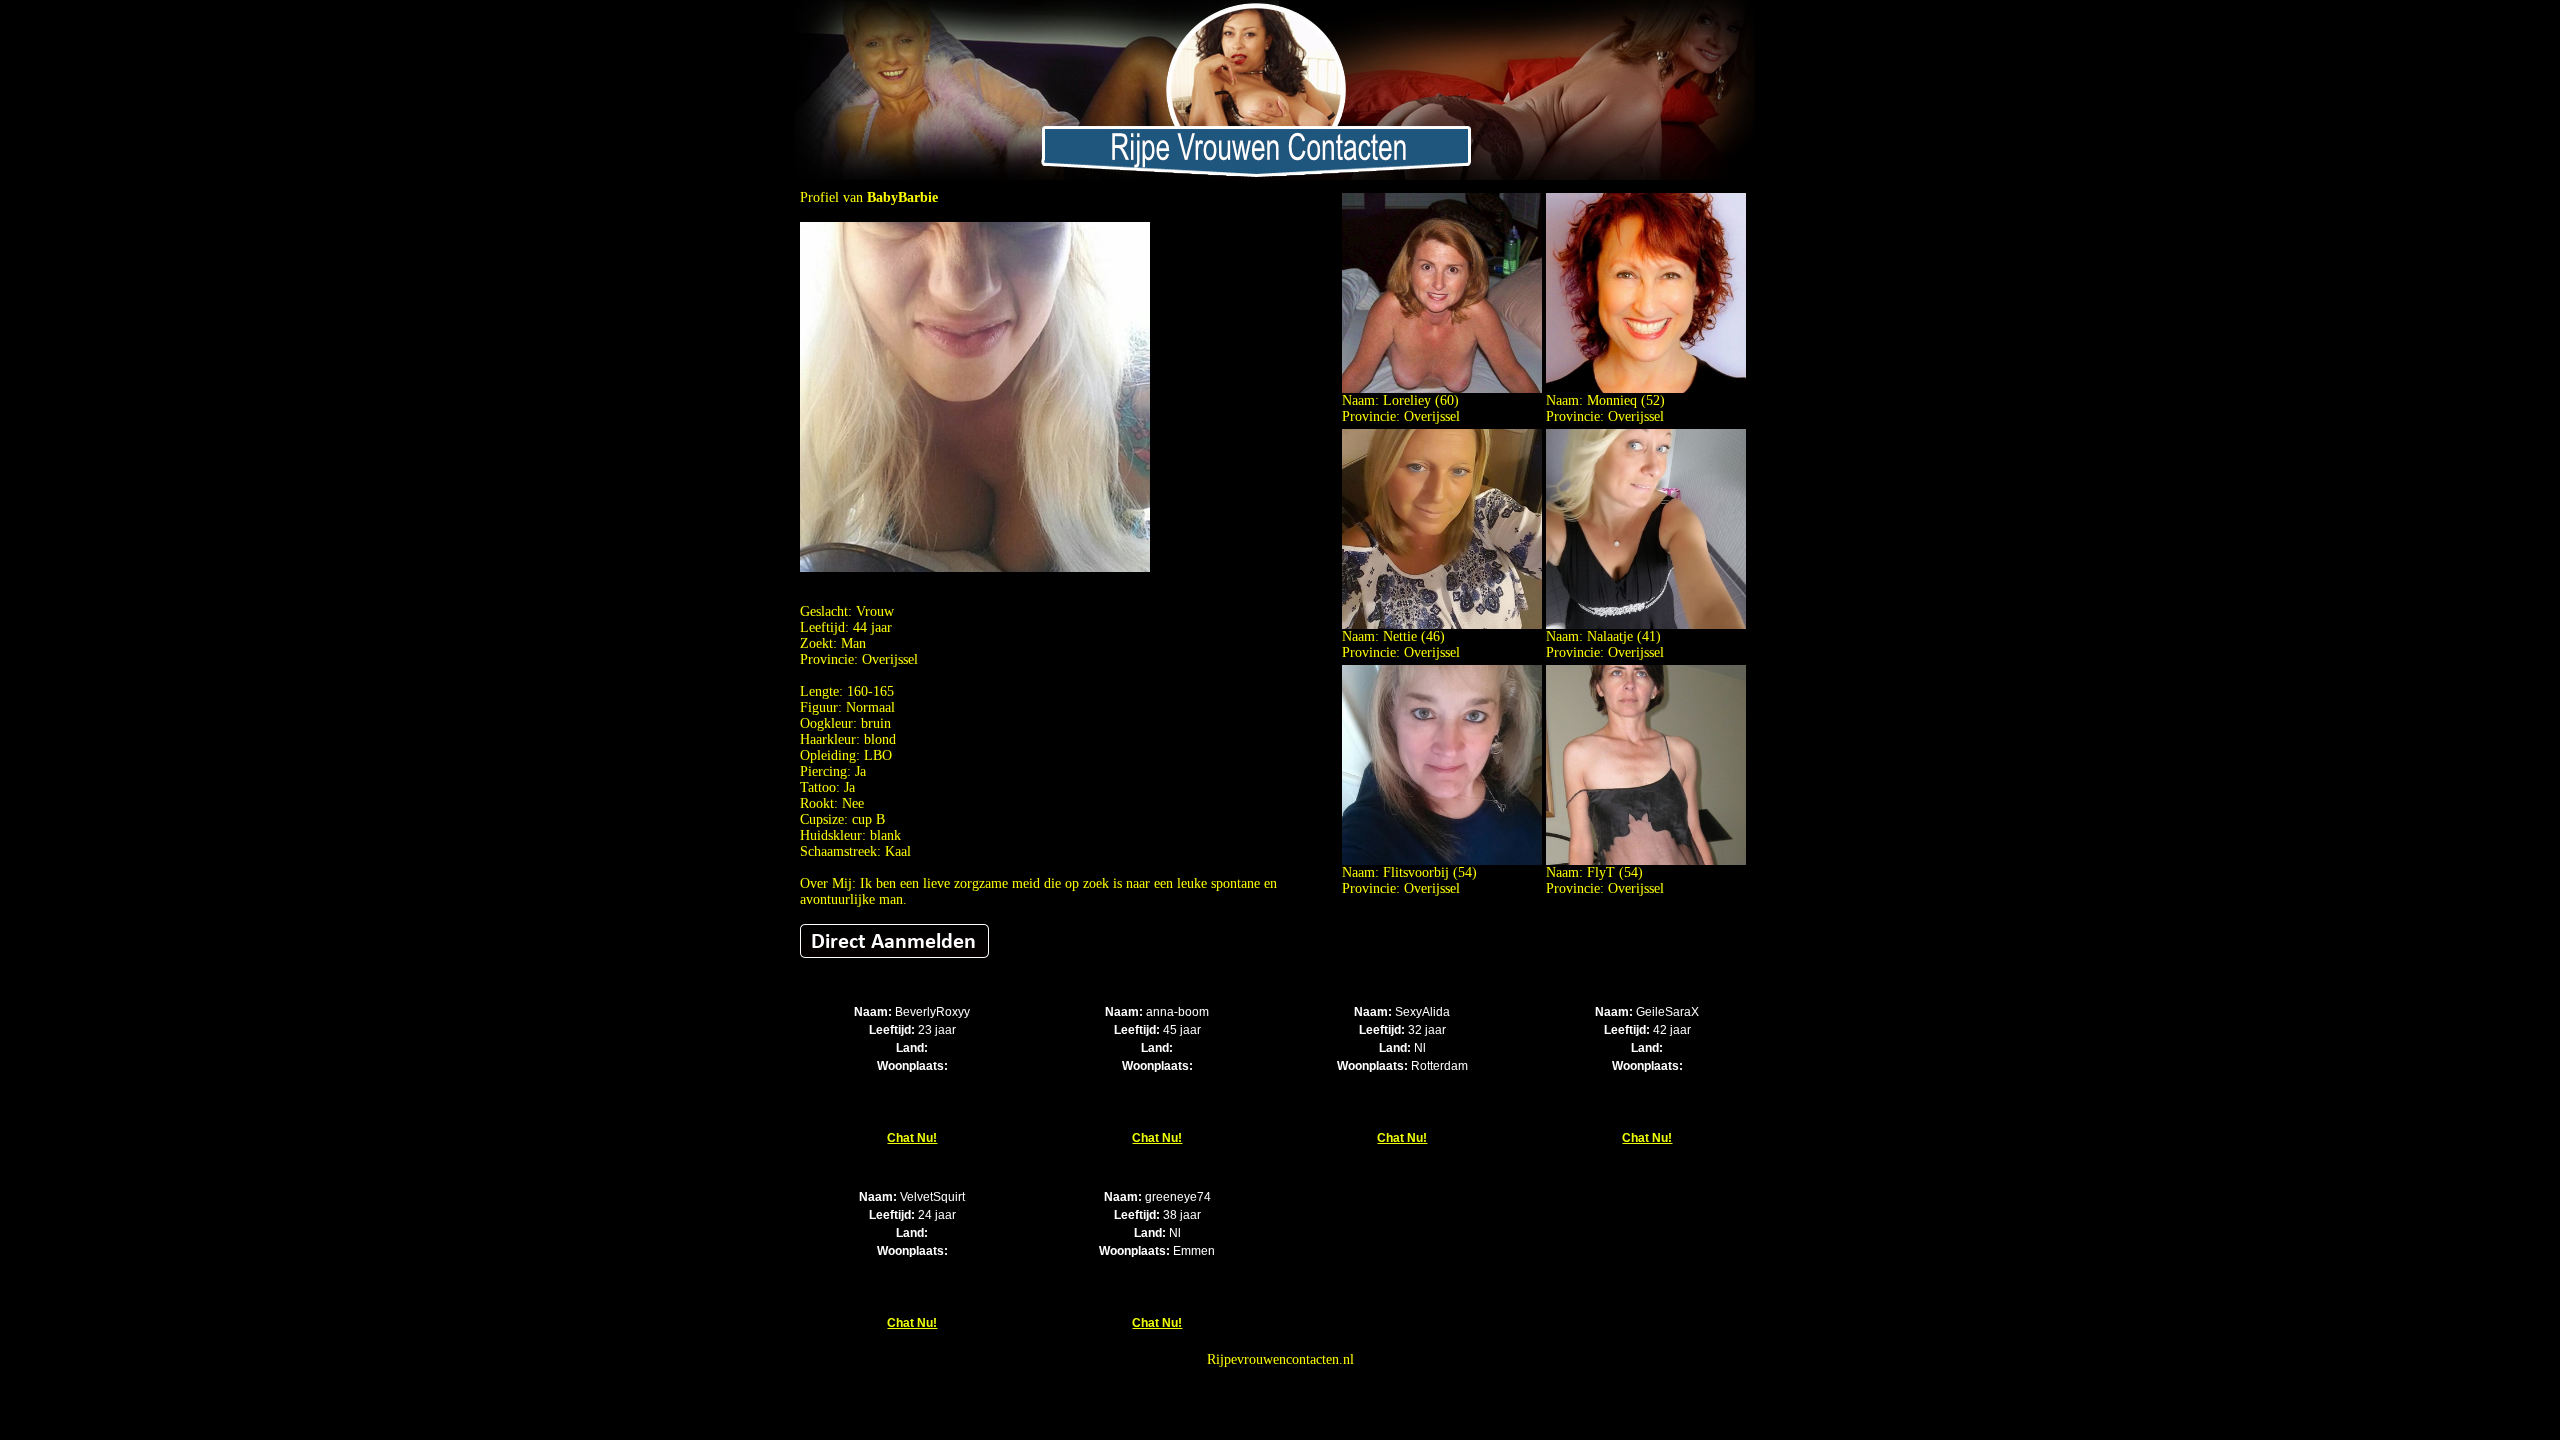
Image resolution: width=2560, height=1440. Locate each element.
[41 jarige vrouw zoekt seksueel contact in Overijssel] (1646, 624)
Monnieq (1612, 400)
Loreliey (1407, 400)
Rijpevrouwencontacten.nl (1280, 1359)
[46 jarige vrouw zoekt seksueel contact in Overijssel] (1442, 624)
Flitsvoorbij (1416, 872)
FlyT (1601, 872)
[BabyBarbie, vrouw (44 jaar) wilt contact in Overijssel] (975, 567)
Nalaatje (1610, 636)
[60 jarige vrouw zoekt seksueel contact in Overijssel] (1442, 388)
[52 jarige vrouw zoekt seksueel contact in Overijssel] (1646, 388)
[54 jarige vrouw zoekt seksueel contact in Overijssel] (1442, 860)
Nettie (1400, 636)
